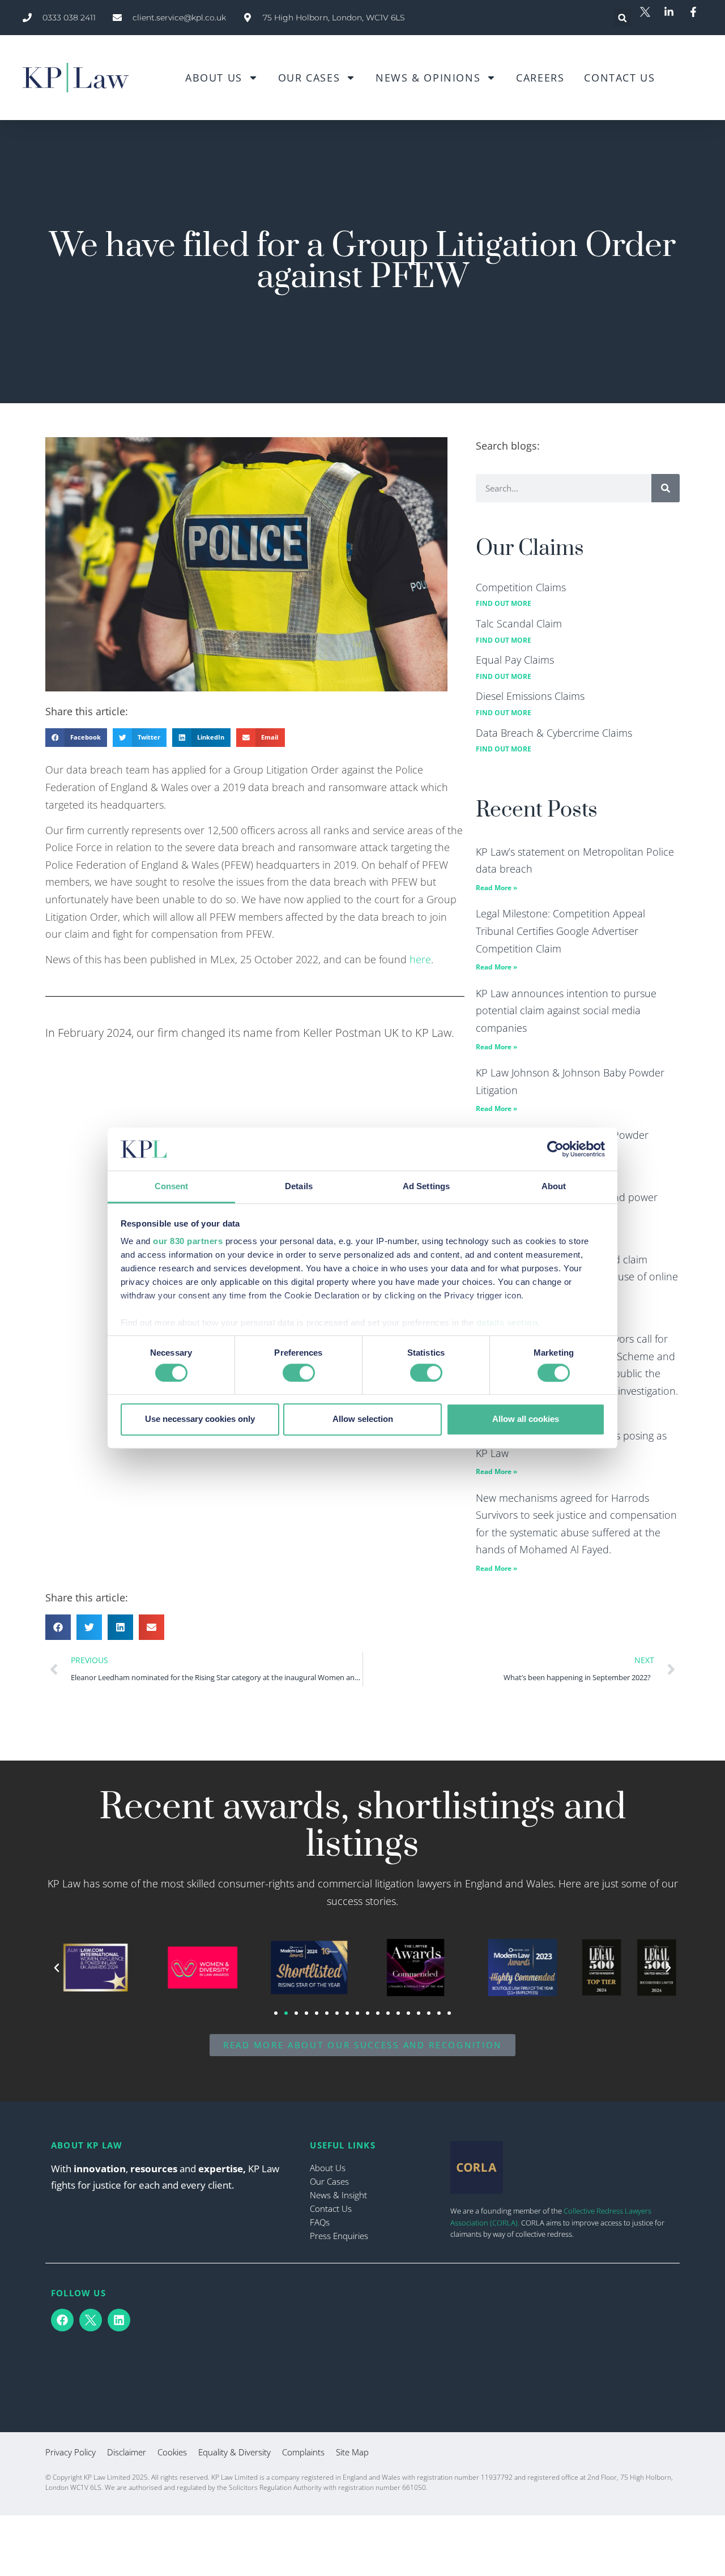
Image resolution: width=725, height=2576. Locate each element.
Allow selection (363, 1419)
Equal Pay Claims (515, 660)
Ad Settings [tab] (426, 1187)
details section (507, 1323)
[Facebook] (62, 2320)
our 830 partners (188, 1242)
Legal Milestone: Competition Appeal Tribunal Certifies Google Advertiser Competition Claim (560, 931)
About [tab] (554, 1187)
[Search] (666, 488)
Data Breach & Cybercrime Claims (554, 733)
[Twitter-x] (91, 2320)
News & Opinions (428, 78)
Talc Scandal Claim (519, 623)
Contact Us (619, 78)
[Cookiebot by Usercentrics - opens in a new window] (555, 1149)
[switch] (299, 1373)
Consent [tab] (172, 1187)
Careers (540, 78)
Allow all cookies (526, 1419)
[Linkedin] (119, 2320)
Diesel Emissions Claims (530, 696)
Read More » (496, 888)
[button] (622, 18)
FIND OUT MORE (504, 603)
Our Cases (309, 78)
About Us (214, 78)
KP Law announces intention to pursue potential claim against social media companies (566, 1011)
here (420, 959)
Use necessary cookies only (200, 1419)
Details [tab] (299, 1187)
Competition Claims (521, 587)
